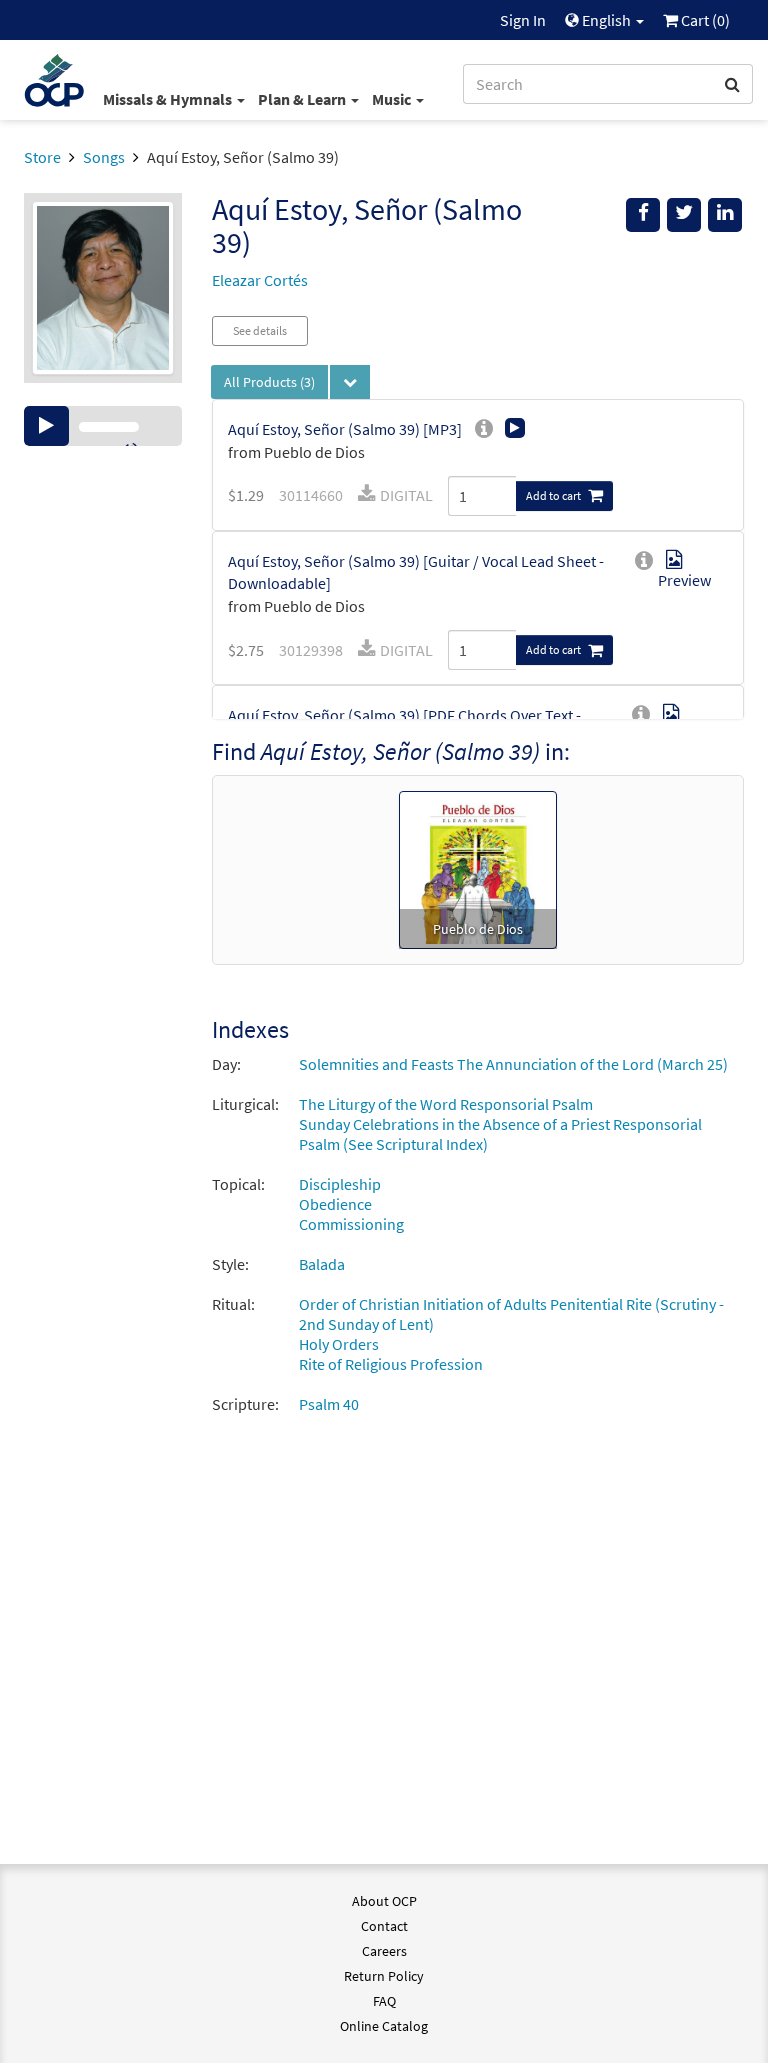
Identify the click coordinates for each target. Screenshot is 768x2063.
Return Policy (384, 1976)
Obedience (335, 1204)
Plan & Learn (303, 99)
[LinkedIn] (725, 215)
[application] (103, 426)
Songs (104, 157)
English (606, 20)
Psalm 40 (329, 1404)
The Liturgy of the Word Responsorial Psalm (446, 1104)
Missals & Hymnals (169, 99)
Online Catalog (384, 2026)
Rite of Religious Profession (391, 1364)
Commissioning (351, 1224)
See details (260, 330)
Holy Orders (339, 1344)
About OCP (384, 1901)
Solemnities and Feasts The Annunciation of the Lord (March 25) (513, 1064)
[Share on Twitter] (684, 215)
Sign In (523, 20)
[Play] (46, 426)
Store (42, 157)
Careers (384, 1951)
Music (393, 99)
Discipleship (340, 1184)
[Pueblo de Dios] (478, 868)
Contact (384, 1926)
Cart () (704, 20)
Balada (322, 1264)
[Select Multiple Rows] (350, 382)
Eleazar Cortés (260, 280)
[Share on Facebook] (643, 215)
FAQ (384, 2001)
